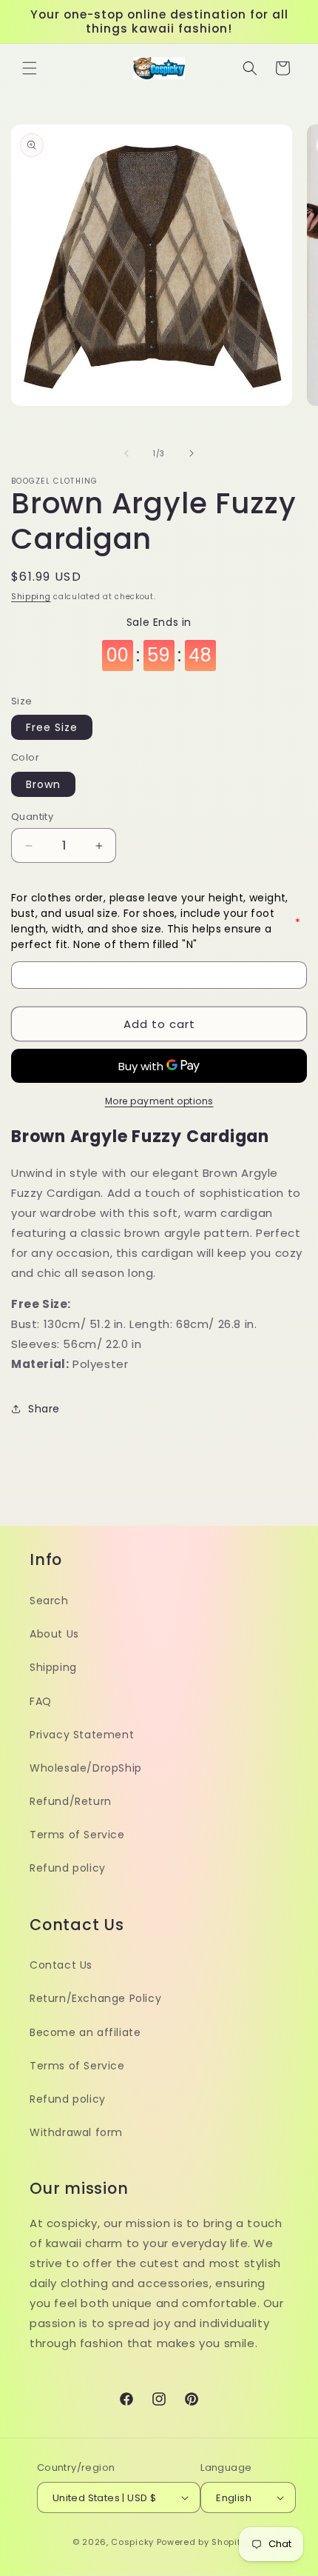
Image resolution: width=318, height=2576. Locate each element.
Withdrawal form (76, 2132)
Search (49, 1601)
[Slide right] (192, 453)
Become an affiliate (85, 2032)
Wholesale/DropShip (86, 1768)
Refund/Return (71, 1801)
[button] (30, 68)
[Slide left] (126, 453)
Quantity (32, 817)
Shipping (31, 597)
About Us (54, 1634)
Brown (43, 784)
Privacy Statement (82, 1735)
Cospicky (132, 2542)
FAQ (41, 1701)
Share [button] (44, 1409)
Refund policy (68, 1868)
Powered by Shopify (202, 2542)
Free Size (52, 727)
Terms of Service (77, 1835)
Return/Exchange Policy (95, 1998)
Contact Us (61, 1965)
